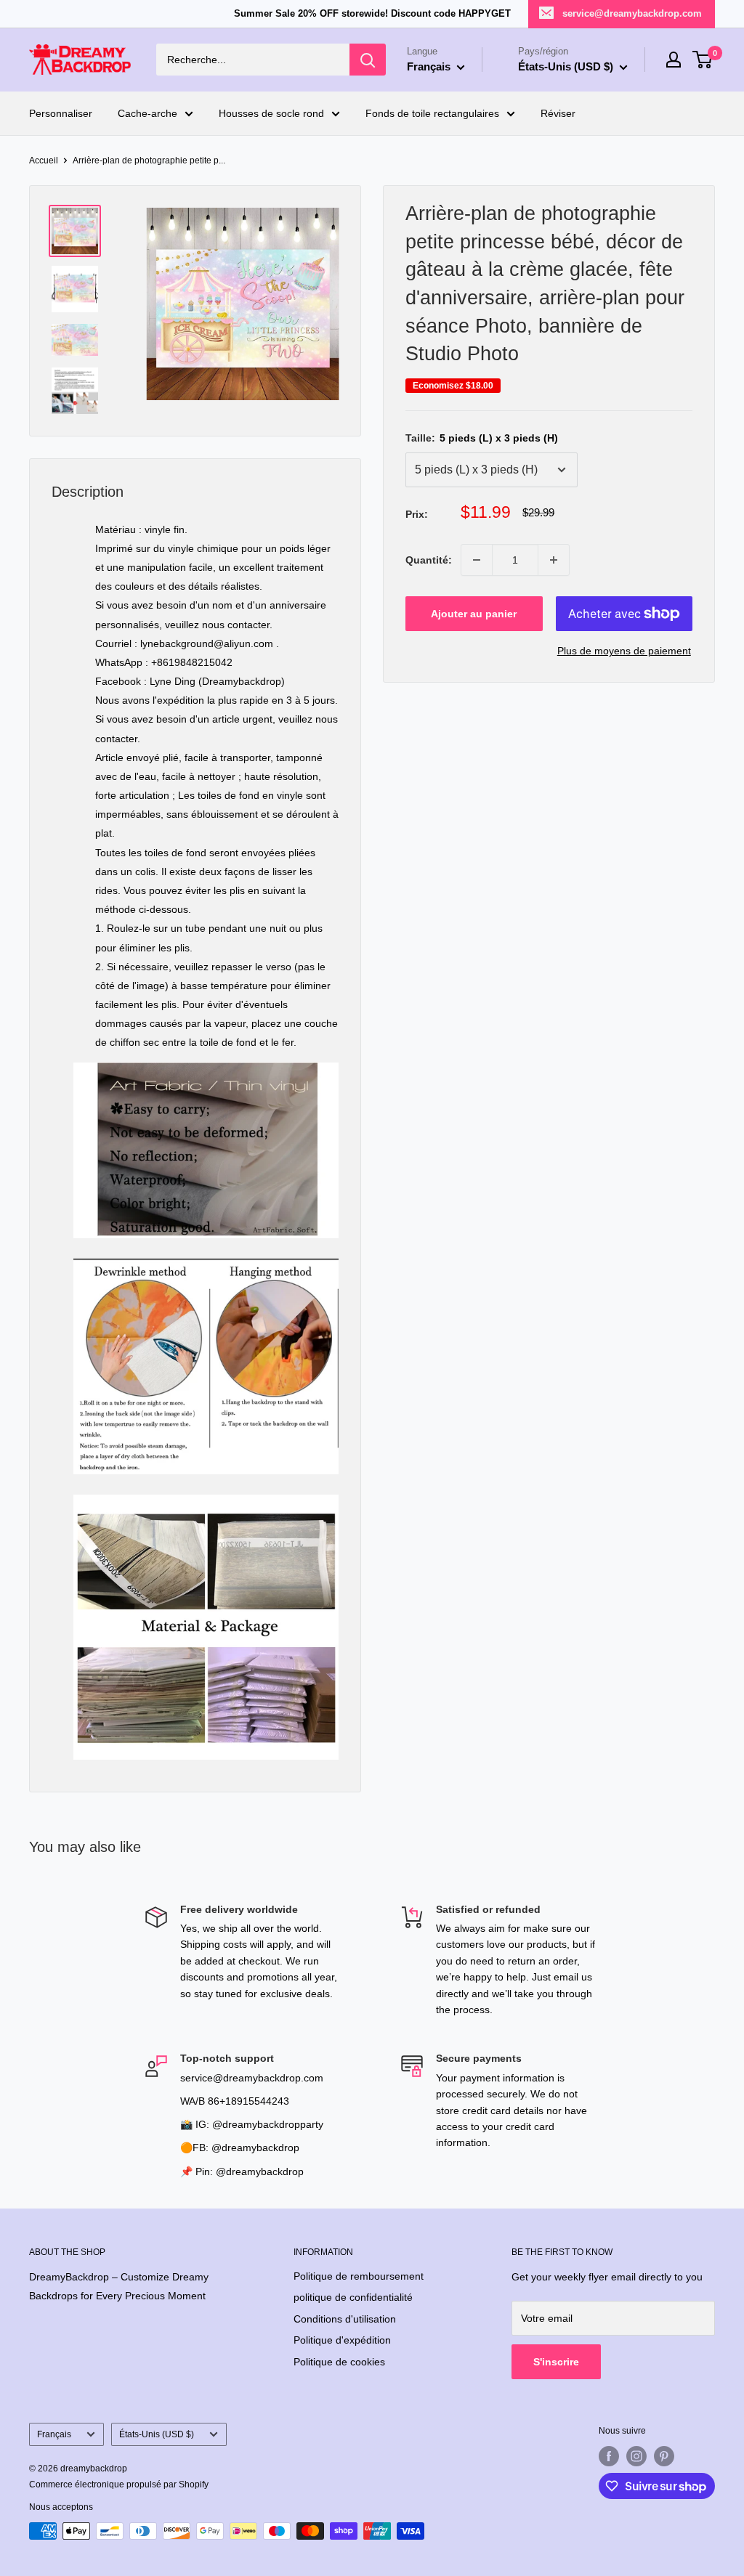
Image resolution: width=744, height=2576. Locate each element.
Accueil (44, 161)
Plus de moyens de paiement (624, 651)
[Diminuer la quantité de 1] (477, 560)
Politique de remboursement (359, 2276)
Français (54, 2434)
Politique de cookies (339, 2362)
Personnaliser (61, 113)
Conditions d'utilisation (345, 2319)
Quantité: (429, 560)
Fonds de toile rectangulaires (432, 113)
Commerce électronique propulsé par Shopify (119, 2484)
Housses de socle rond (271, 113)
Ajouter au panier (474, 614)
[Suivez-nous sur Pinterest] (664, 2456)
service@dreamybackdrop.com (632, 13)
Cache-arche (147, 113)
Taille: (482, 438)
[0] (703, 60)
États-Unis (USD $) (157, 2434)
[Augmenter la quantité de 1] (554, 560)
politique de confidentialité (353, 2297)
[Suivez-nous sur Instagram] (636, 2456)
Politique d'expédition (342, 2340)
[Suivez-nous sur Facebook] (609, 2456)
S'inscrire (556, 2362)
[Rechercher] (368, 60)
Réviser (558, 113)
